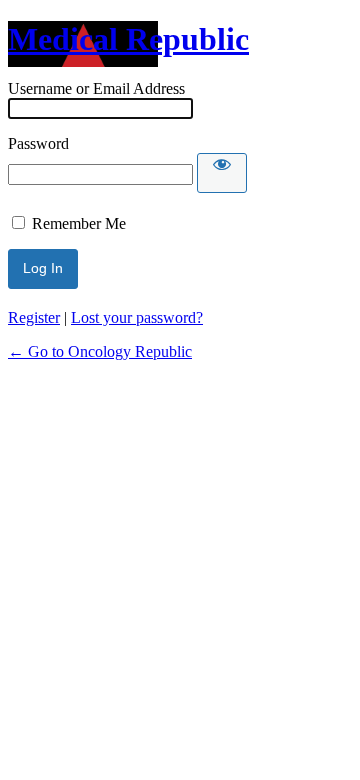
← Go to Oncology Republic (100, 351)
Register (34, 317)
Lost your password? (137, 317)
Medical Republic (128, 39)
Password (38, 143)
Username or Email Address (96, 88)
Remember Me (79, 223)
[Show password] (222, 173)
